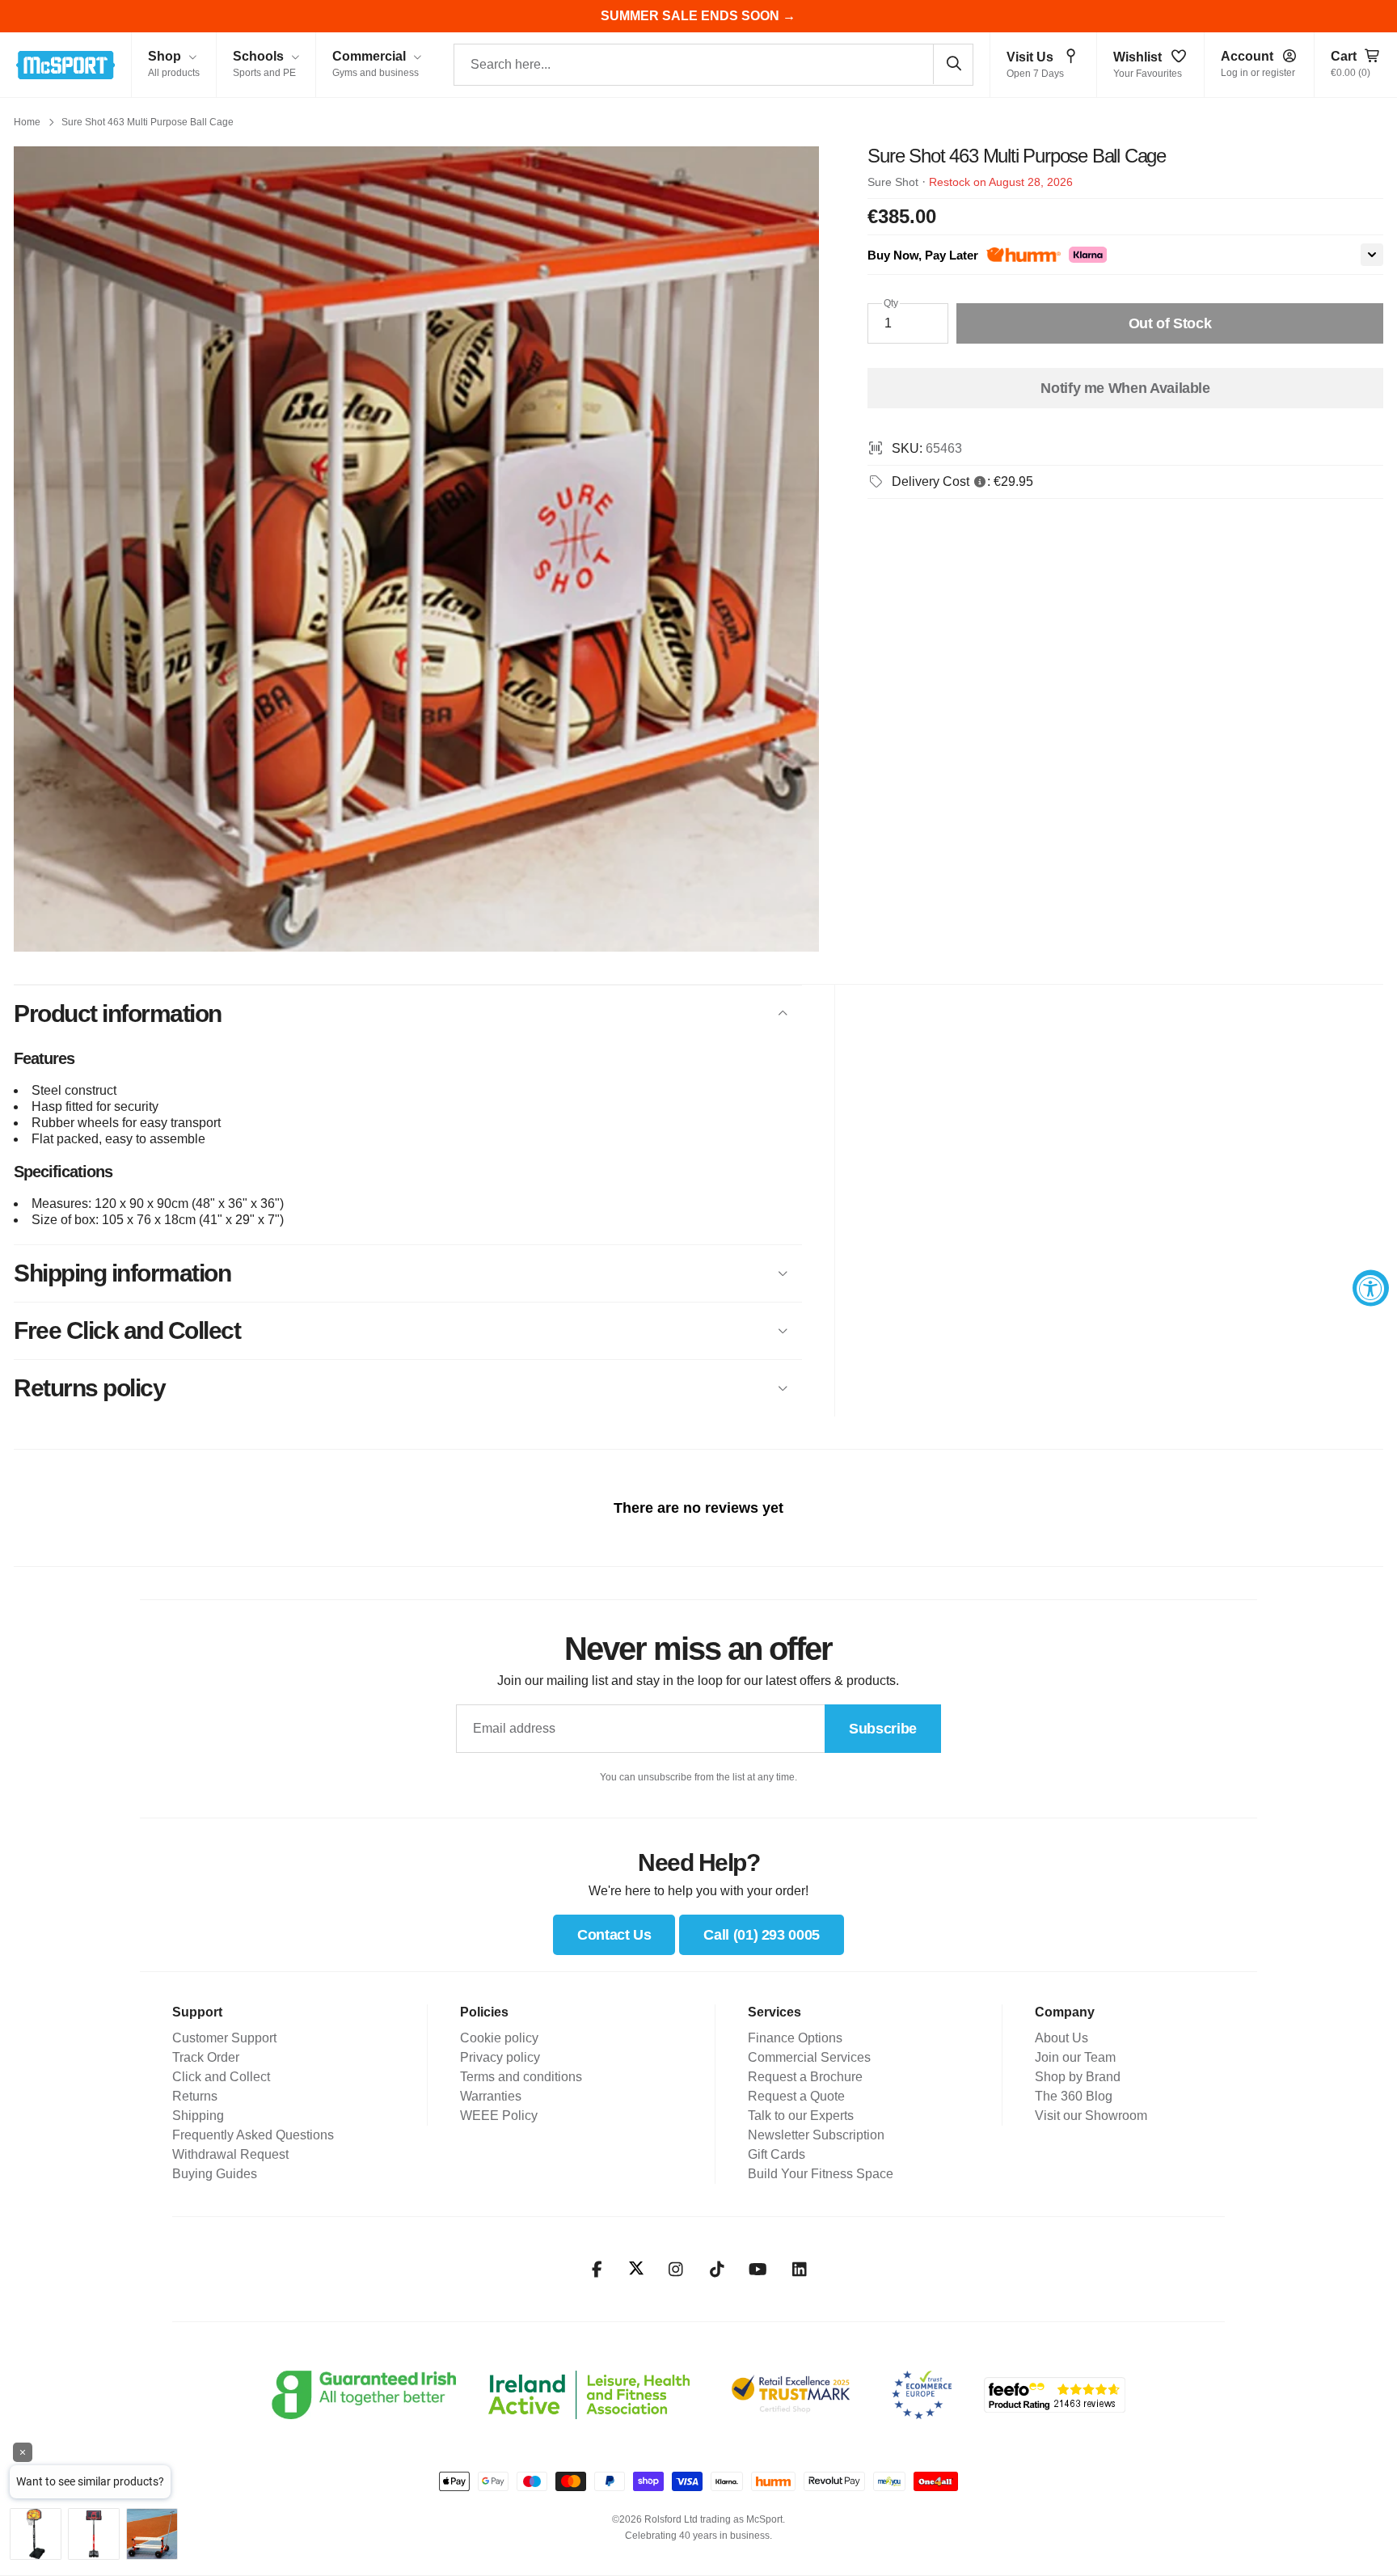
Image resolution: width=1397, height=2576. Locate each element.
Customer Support (224, 2038)
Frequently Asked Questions (253, 2135)
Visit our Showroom (1091, 2116)
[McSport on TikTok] (717, 2270)
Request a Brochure (805, 2077)
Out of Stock (1170, 323)
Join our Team (1075, 2057)
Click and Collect (221, 2077)
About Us (1061, 2038)
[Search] (953, 64)
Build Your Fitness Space (821, 2174)
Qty (891, 303)
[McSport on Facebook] (597, 2270)
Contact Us (614, 1935)
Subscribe (883, 1729)
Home (27, 122)
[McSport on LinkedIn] (799, 2270)
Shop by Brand (1078, 2077)
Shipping (198, 2116)
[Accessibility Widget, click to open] (1371, 1288)
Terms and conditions (521, 2077)
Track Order (206, 2057)
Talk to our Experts (801, 2116)
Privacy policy (500, 2057)
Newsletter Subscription (816, 2135)
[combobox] (713, 65)
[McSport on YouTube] (758, 2270)
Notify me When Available (1125, 388)
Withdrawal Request (230, 2154)
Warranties (491, 2096)
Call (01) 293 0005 (762, 1935)
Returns (195, 2096)
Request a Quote (796, 2096)
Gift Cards (777, 2154)
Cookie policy (499, 2038)
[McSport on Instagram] (675, 2270)
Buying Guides (215, 2174)
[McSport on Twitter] (636, 2269)
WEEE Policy (499, 2116)
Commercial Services (809, 2057)
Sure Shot (893, 182)
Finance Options (795, 2038)
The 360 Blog (1074, 2096)
